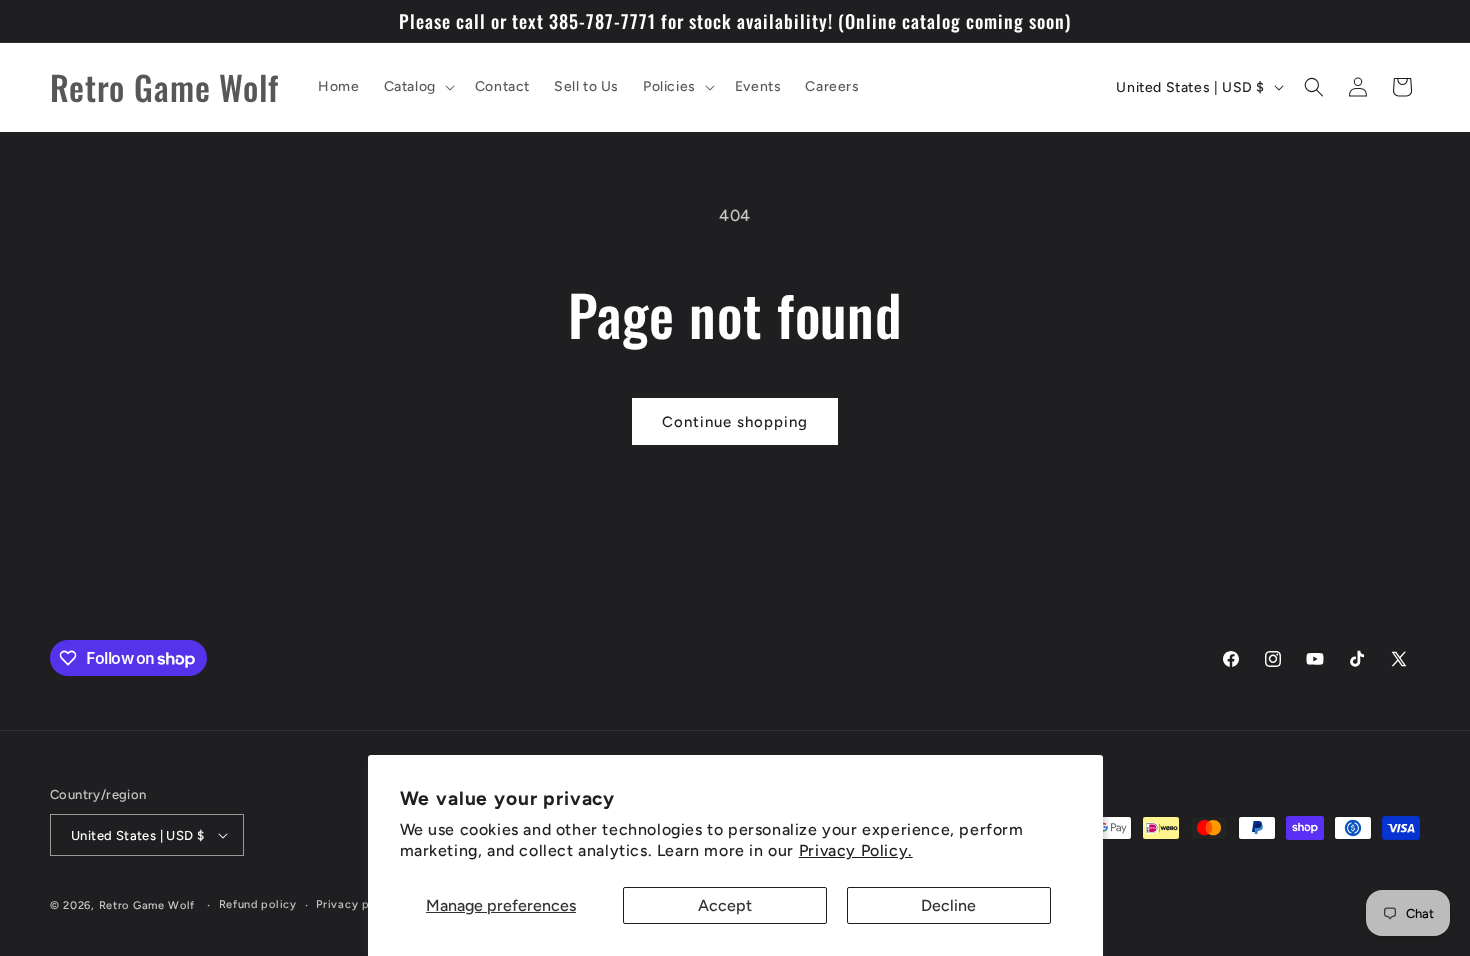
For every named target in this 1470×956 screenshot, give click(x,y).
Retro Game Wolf (147, 905)
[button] (417, 87)
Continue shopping (735, 422)
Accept (725, 905)
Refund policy (258, 904)
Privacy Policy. (856, 850)
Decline (948, 905)
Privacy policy (356, 904)
